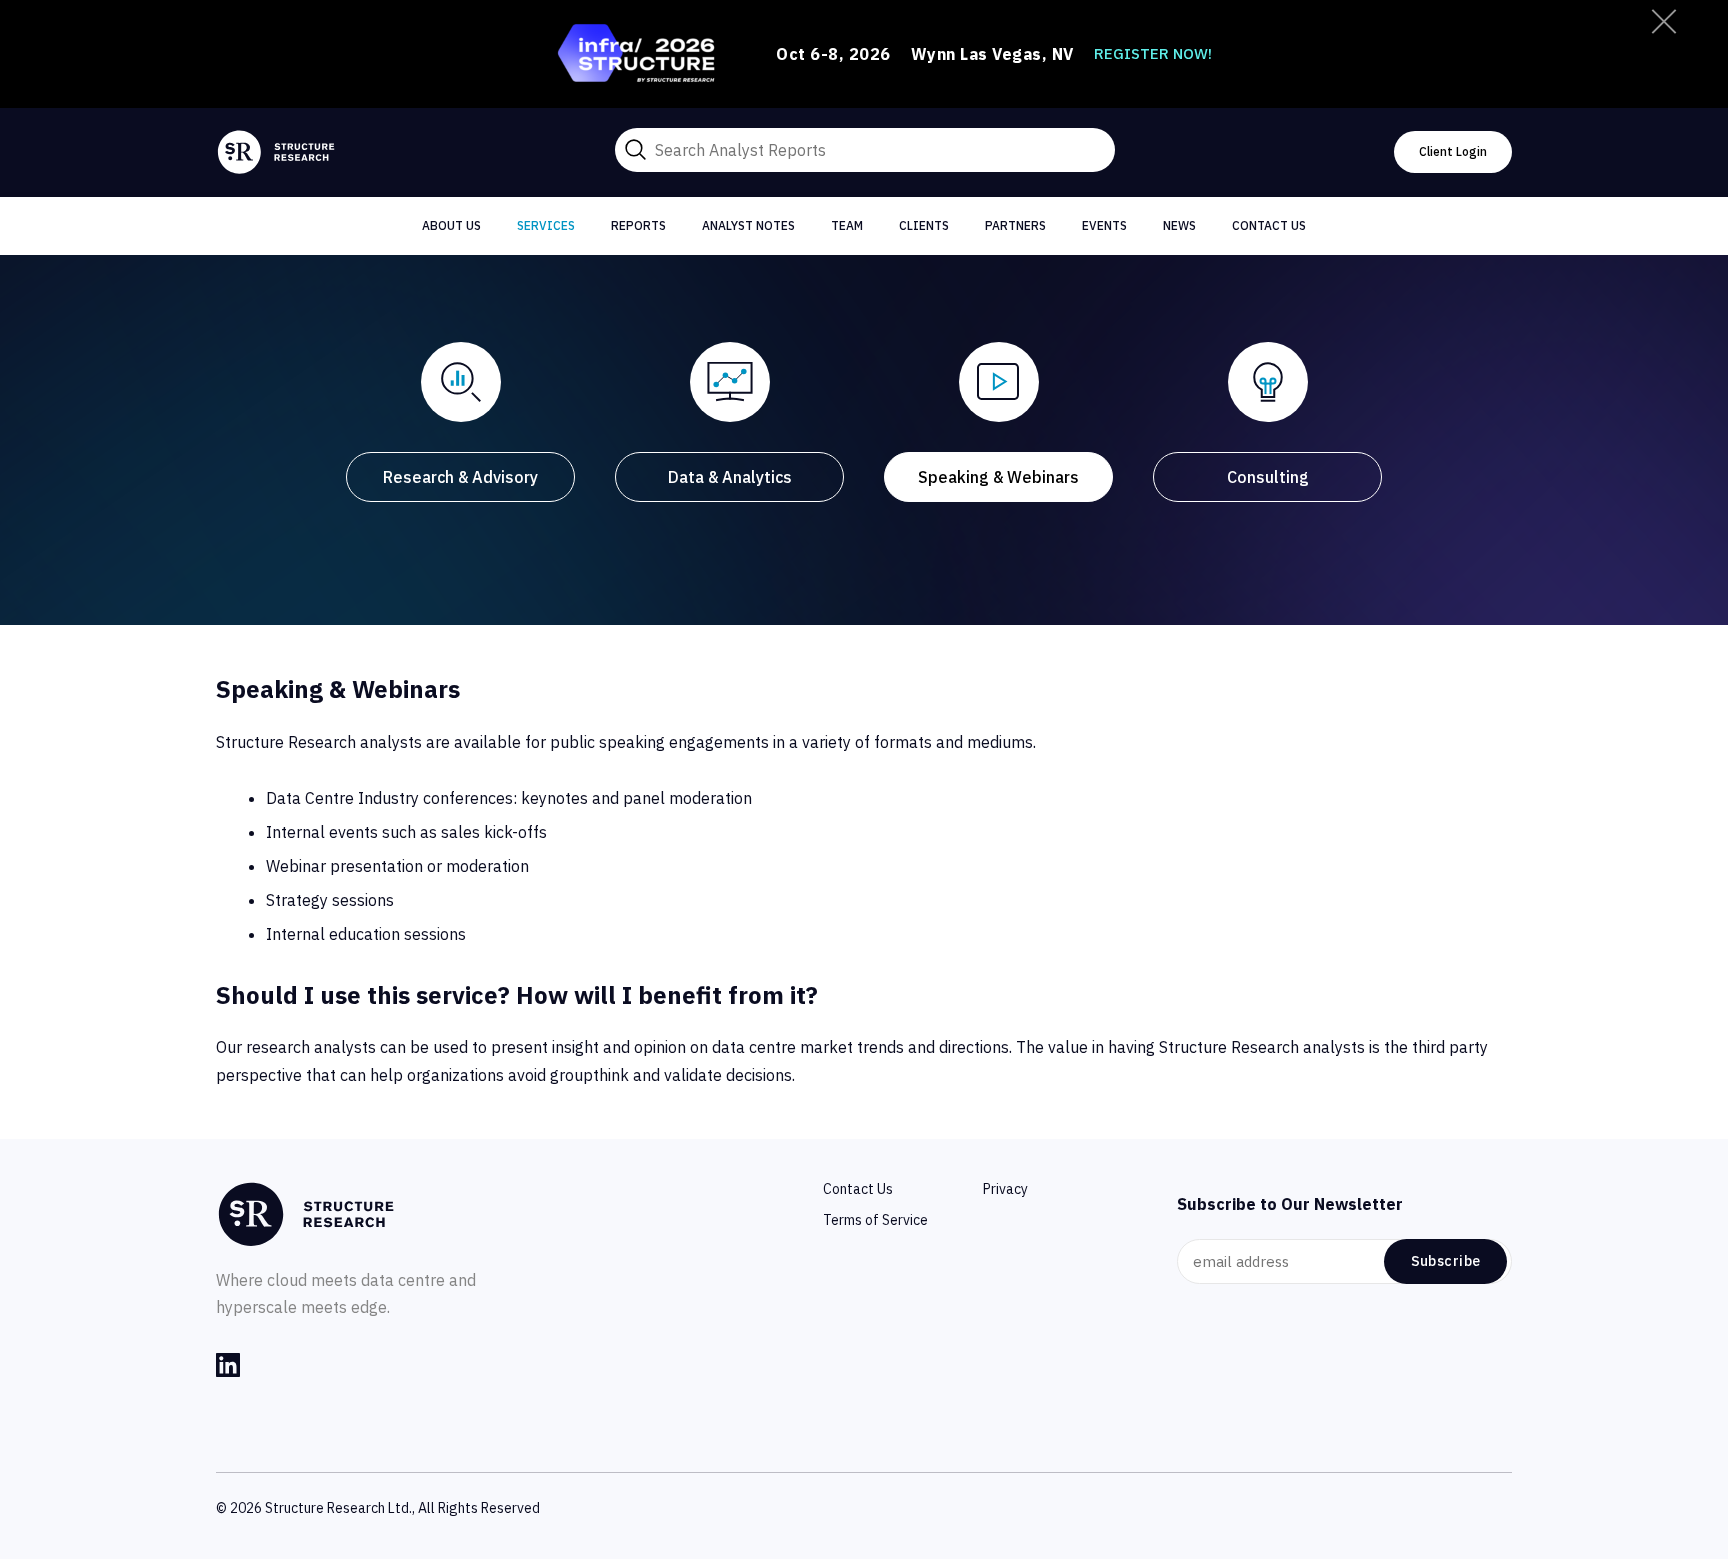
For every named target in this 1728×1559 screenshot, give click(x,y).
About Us (451, 225)
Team (847, 225)
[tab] (460, 423)
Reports (638, 225)
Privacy (1005, 1189)
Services (546, 225)
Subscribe (1446, 1261)
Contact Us (1269, 225)
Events (1104, 225)
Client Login (1453, 151)
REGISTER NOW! (1153, 53)
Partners (1015, 225)
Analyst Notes (748, 225)
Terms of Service (875, 1220)
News (1179, 225)
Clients (924, 225)
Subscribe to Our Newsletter (1290, 1204)
